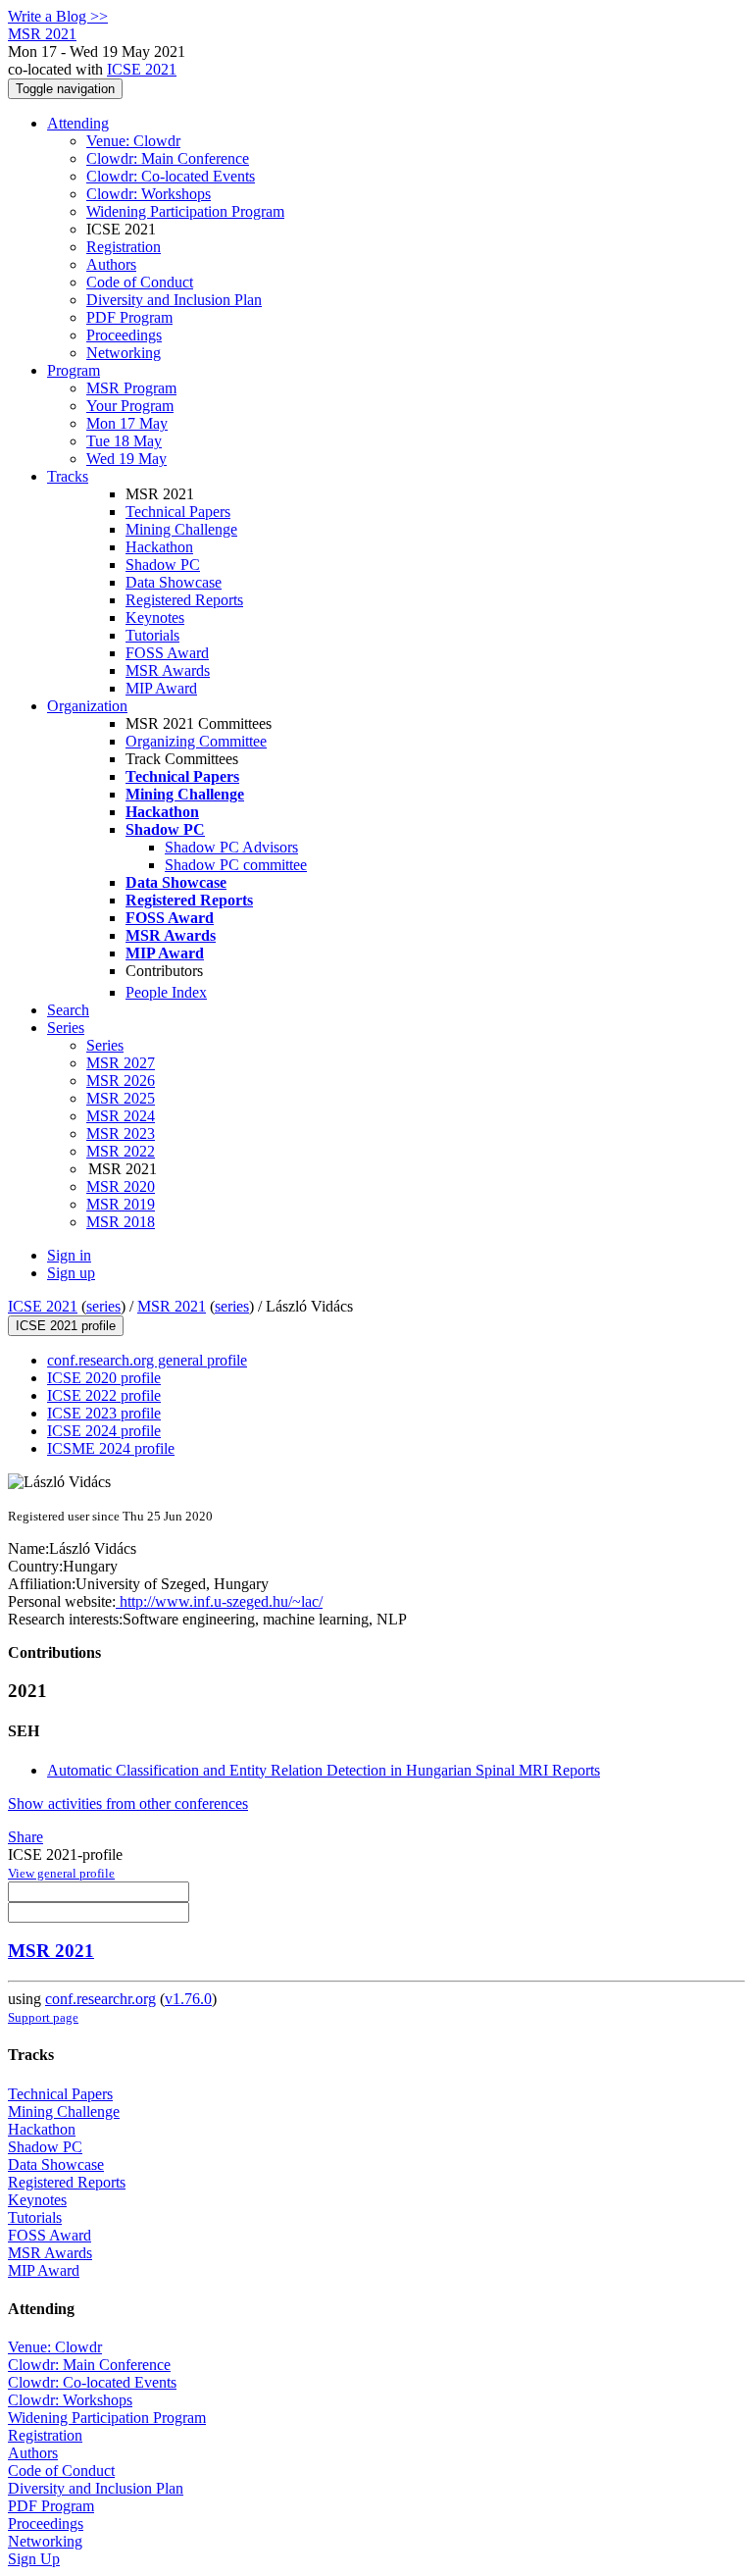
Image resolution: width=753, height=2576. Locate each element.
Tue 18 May (124, 441)
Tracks (68, 476)
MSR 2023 (121, 1133)
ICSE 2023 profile (104, 1413)
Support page (43, 2017)
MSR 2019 (121, 1204)
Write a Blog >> (58, 16)
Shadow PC (163, 565)
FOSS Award (167, 653)
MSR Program (131, 388)
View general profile (61, 1873)
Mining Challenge (181, 529)
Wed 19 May (126, 459)
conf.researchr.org (100, 1999)
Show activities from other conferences (128, 1803)
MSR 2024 (121, 1116)
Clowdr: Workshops (149, 194)
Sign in (69, 1255)
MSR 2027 (121, 1063)
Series (105, 1045)
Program (74, 370)
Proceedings (124, 335)
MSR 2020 (121, 1186)
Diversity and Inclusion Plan (174, 300)
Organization (87, 706)
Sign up (71, 1273)
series (103, 1306)
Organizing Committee (196, 741)
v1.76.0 (188, 1999)
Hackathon (159, 547)
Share (25, 1837)
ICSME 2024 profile (111, 1448)
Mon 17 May (127, 423)
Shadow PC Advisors (231, 847)
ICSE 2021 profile (66, 1326)
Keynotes (155, 618)
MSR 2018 (121, 1222)
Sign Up (34, 2559)
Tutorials (152, 635)
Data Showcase (174, 582)
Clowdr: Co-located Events (171, 176)
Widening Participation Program (185, 211)
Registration (124, 247)
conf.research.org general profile (147, 1360)
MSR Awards (168, 670)
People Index (166, 992)
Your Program (130, 406)
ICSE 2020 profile (104, 1378)
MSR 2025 (121, 1098)
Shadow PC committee (236, 865)
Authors (111, 264)
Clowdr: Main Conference (168, 158)
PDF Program (129, 317)
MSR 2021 (172, 1306)
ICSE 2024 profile (104, 1431)
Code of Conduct (140, 282)
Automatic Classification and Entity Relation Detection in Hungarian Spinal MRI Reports (324, 1770)
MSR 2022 (121, 1151)
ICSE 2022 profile (104, 1395)
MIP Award (161, 688)
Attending (78, 123)
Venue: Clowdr (133, 141)
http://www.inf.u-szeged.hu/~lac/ (219, 1601)
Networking (124, 353)
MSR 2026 (121, 1081)
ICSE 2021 (142, 69)
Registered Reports (184, 600)
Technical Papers (178, 512)
